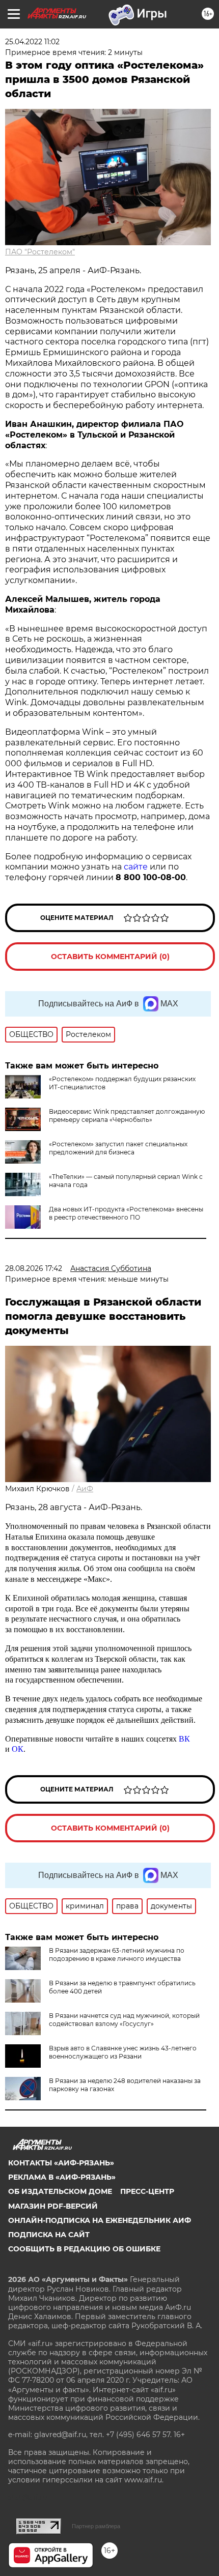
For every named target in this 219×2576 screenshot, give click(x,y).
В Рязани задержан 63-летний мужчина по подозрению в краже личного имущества (117, 1955)
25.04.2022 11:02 (32, 42)
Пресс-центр (147, 2191)
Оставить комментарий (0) (110, 957)
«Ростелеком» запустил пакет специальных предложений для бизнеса (118, 1148)
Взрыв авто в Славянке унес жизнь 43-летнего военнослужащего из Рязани (123, 2052)
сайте (136, 867)
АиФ (85, 1489)
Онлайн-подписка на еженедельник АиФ (100, 2220)
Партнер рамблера (96, 2526)
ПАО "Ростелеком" (40, 252)
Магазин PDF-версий (53, 2206)
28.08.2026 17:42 (34, 1268)
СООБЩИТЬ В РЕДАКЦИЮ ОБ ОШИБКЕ (84, 2249)
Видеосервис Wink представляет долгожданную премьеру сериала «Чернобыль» (127, 1116)
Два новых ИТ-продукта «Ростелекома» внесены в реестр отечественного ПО (126, 1213)
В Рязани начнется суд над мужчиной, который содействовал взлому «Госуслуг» (124, 2020)
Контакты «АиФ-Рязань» (61, 2163)
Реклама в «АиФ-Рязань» (62, 2177)
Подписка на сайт (49, 2235)
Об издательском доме (60, 2191)
